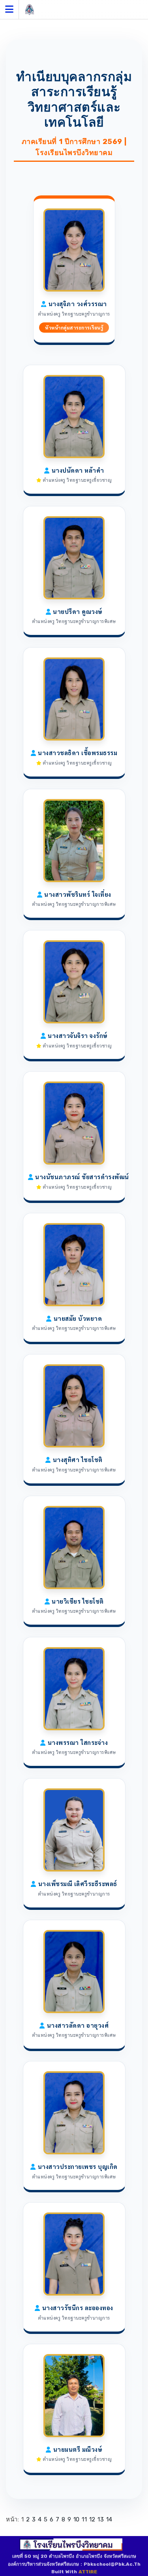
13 (101, 2519)
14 (109, 2519)
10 (77, 2519)
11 (84, 2519)
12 (92, 2519)
